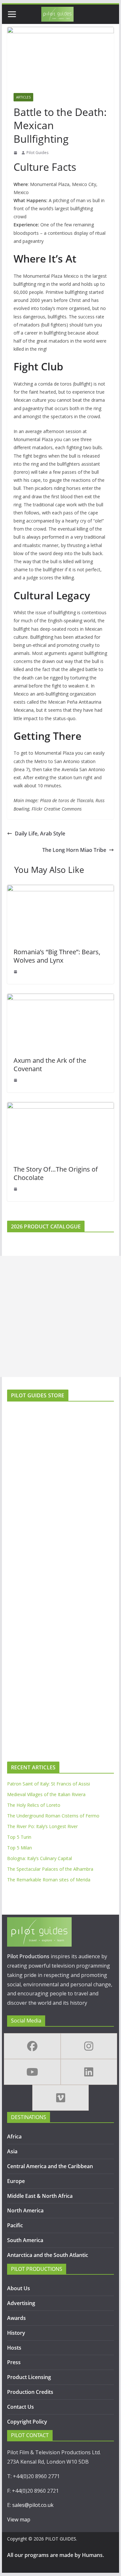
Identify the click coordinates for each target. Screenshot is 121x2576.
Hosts (14, 2348)
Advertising (21, 2303)
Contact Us (20, 2407)
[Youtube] (32, 2072)
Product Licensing (29, 2377)
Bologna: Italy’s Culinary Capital (40, 1858)
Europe (16, 2181)
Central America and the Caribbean (50, 2166)
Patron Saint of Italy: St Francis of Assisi (49, 1784)
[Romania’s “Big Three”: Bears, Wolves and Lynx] (61, 889)
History (16, 2333)
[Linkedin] (89, 2072)
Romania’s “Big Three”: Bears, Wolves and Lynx (57, 956)
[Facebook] (32, 2046)
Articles (23, 97)
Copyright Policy (27, 2422)
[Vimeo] (61, 2098)
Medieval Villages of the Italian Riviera (46, 1794)
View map (19, 2519)
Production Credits (30, 2392)
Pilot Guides (37, 153)
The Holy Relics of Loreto (34, 1805)
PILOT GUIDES (61, 2539)
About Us (19, 2288)
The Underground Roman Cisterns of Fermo (53, 1816)
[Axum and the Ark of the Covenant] (61, 998)
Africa (14, 2136)
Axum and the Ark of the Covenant (50, 1065)
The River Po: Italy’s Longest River (42, 1826)
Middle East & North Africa (40, 2196)
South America (25, 2240)
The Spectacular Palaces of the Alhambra (50, 1869)
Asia (12, 2151)
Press (14, 2362)
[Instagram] (89, 2046)
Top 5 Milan (20, 1848)
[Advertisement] (60, 1316)
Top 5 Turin (19, 1837)
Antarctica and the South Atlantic (48, 2255)
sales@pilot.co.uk (33, 2505)
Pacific (15, 2225)
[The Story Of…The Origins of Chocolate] (61, 1107)
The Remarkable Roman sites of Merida (49, 1880)
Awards (16, 2318)
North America (25, 2210)
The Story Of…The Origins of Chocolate (56, 1173)
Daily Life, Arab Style (40, 833)
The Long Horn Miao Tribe (74, 850)
